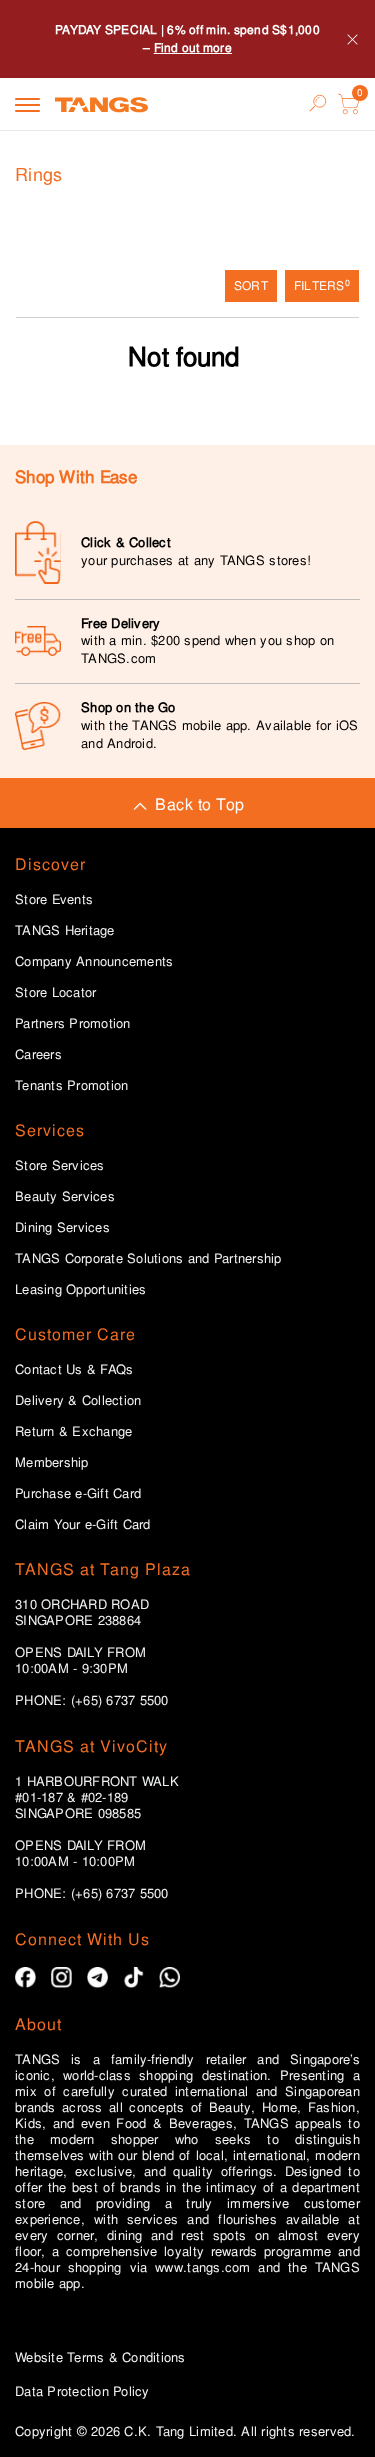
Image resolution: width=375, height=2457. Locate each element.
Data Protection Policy (82, 2391)
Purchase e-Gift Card (78, 1494)
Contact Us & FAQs (74, 1370)
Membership (52, 1463)
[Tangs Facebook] (25, 1977)
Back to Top (199, 804)
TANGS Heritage (65, 931)
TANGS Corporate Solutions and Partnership (148, 1259)
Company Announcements (94, 962)
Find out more (193, 48)
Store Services (60, 1166)
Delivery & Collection (78, 1401)
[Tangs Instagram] (61, 1977)
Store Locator (55, 993)
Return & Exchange (73, 1432)
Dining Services (62, 1228)
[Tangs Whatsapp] (169, 1977)
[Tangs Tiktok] (133, 1977)
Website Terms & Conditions (100, 2357)
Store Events (54, 900)
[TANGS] (101, 104)
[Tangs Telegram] (97, 1977)
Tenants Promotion (71, 1086)
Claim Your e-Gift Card (83, 1525)
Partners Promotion (73, 1024)
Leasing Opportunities (80, 1290)
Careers (38, 1055)
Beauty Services (65, 1197)
